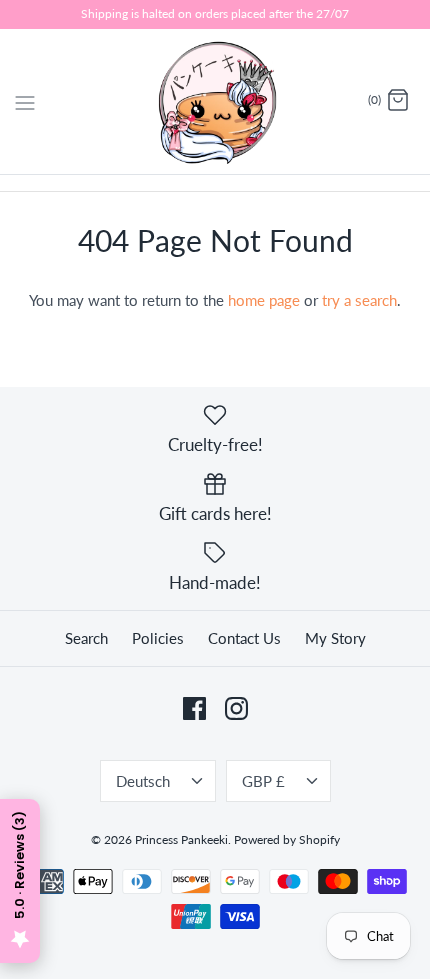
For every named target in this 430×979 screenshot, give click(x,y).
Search (86, 638)
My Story (335, 638)
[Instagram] (236, 708)
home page (264, 300)
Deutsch (143, 781)
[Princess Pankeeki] (215, 101)
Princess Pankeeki (181, 839)
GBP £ (263, 781)
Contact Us (244, 638)
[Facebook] (194, 708)
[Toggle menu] (25, 100)
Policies (158, 638)
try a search (359, 300)
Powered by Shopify (287, 839)
